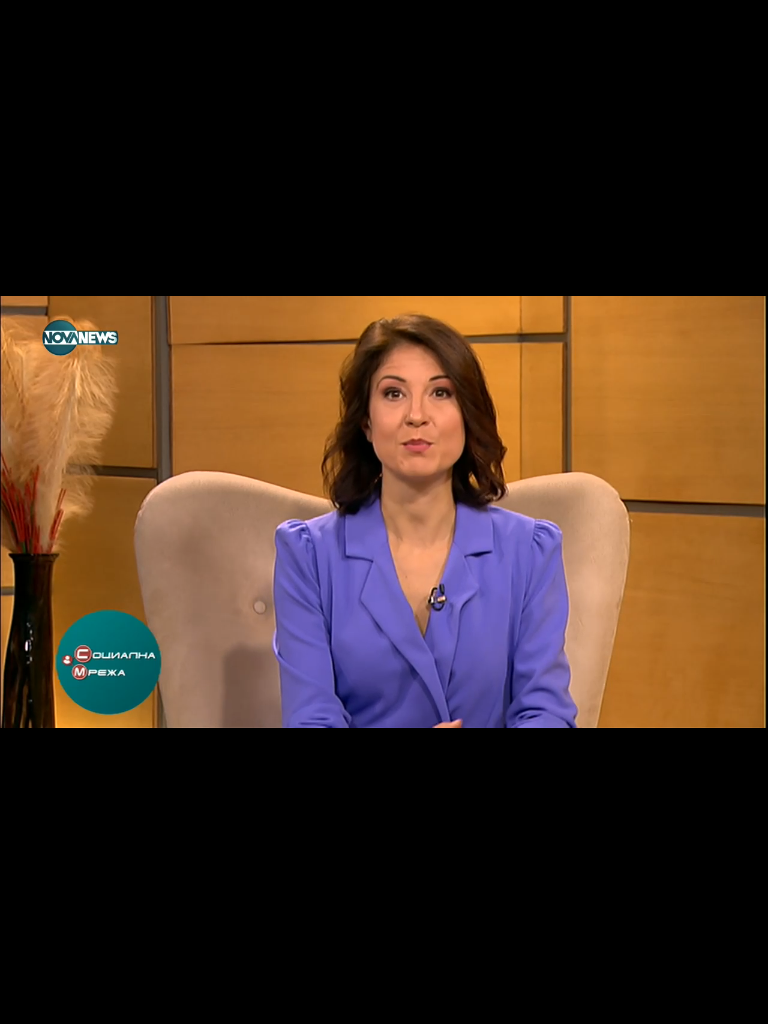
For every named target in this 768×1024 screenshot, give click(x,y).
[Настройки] (729, 35)
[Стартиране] (33, 998)
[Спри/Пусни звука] (75, 998)
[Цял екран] (689, 998)
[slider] (40, 970)
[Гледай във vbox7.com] (731, 998)
